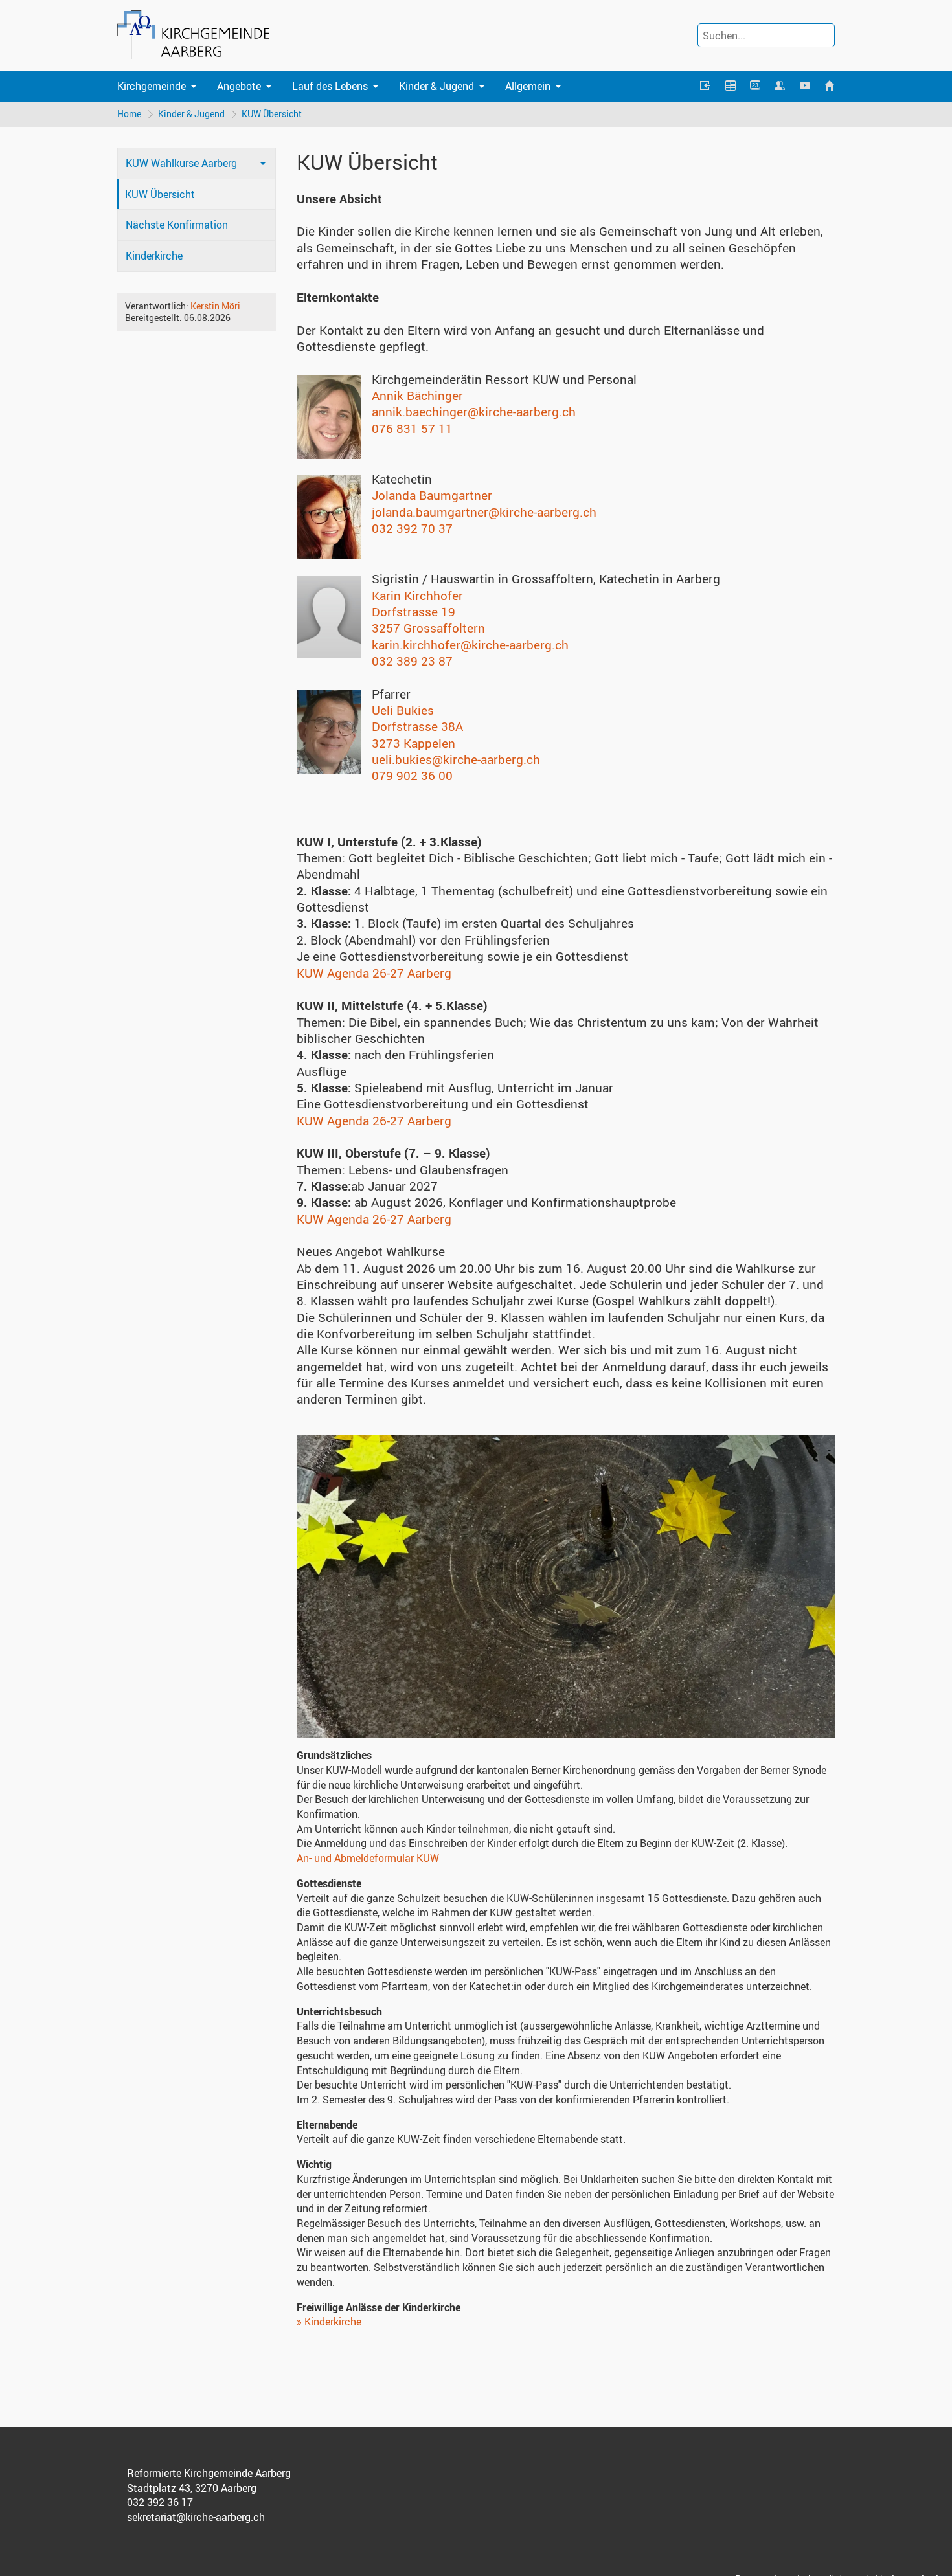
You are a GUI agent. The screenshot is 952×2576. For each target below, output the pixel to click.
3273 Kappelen (414, 743)
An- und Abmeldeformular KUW (368, 1858)
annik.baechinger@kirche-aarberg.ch (474, 412)
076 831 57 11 (412, 429)
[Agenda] (730, 86)
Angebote (239, 86)
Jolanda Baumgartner (432, 495)
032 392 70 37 (412, 528)
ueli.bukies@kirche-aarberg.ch (456, 759)
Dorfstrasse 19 (414, 612)
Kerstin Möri (215, 306)
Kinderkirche (154, 256)
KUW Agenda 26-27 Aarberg (374, 973)
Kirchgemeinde (152, 86)
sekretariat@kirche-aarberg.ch (196, 2517)
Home (129, 114)
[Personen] (780, 86)
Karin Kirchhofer (417, 596)
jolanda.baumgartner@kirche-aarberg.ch (484, 512)
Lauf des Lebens (330, 86)
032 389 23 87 (412, 661)
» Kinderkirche (329, 2322)
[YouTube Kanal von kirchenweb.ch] (804, 86)
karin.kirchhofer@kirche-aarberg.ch (470, 645)
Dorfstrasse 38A (417, 726)
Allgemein (528, 86)
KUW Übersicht (272, 114)
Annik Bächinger (417, 396)
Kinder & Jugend (436, 86)
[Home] (830, 86)
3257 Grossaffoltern (428, 628)
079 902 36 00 (412, 776)
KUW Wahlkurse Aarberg (181, 163)
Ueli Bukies (403, 710)
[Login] (705, 86)
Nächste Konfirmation (177, 225)
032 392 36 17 (160, 2502)
